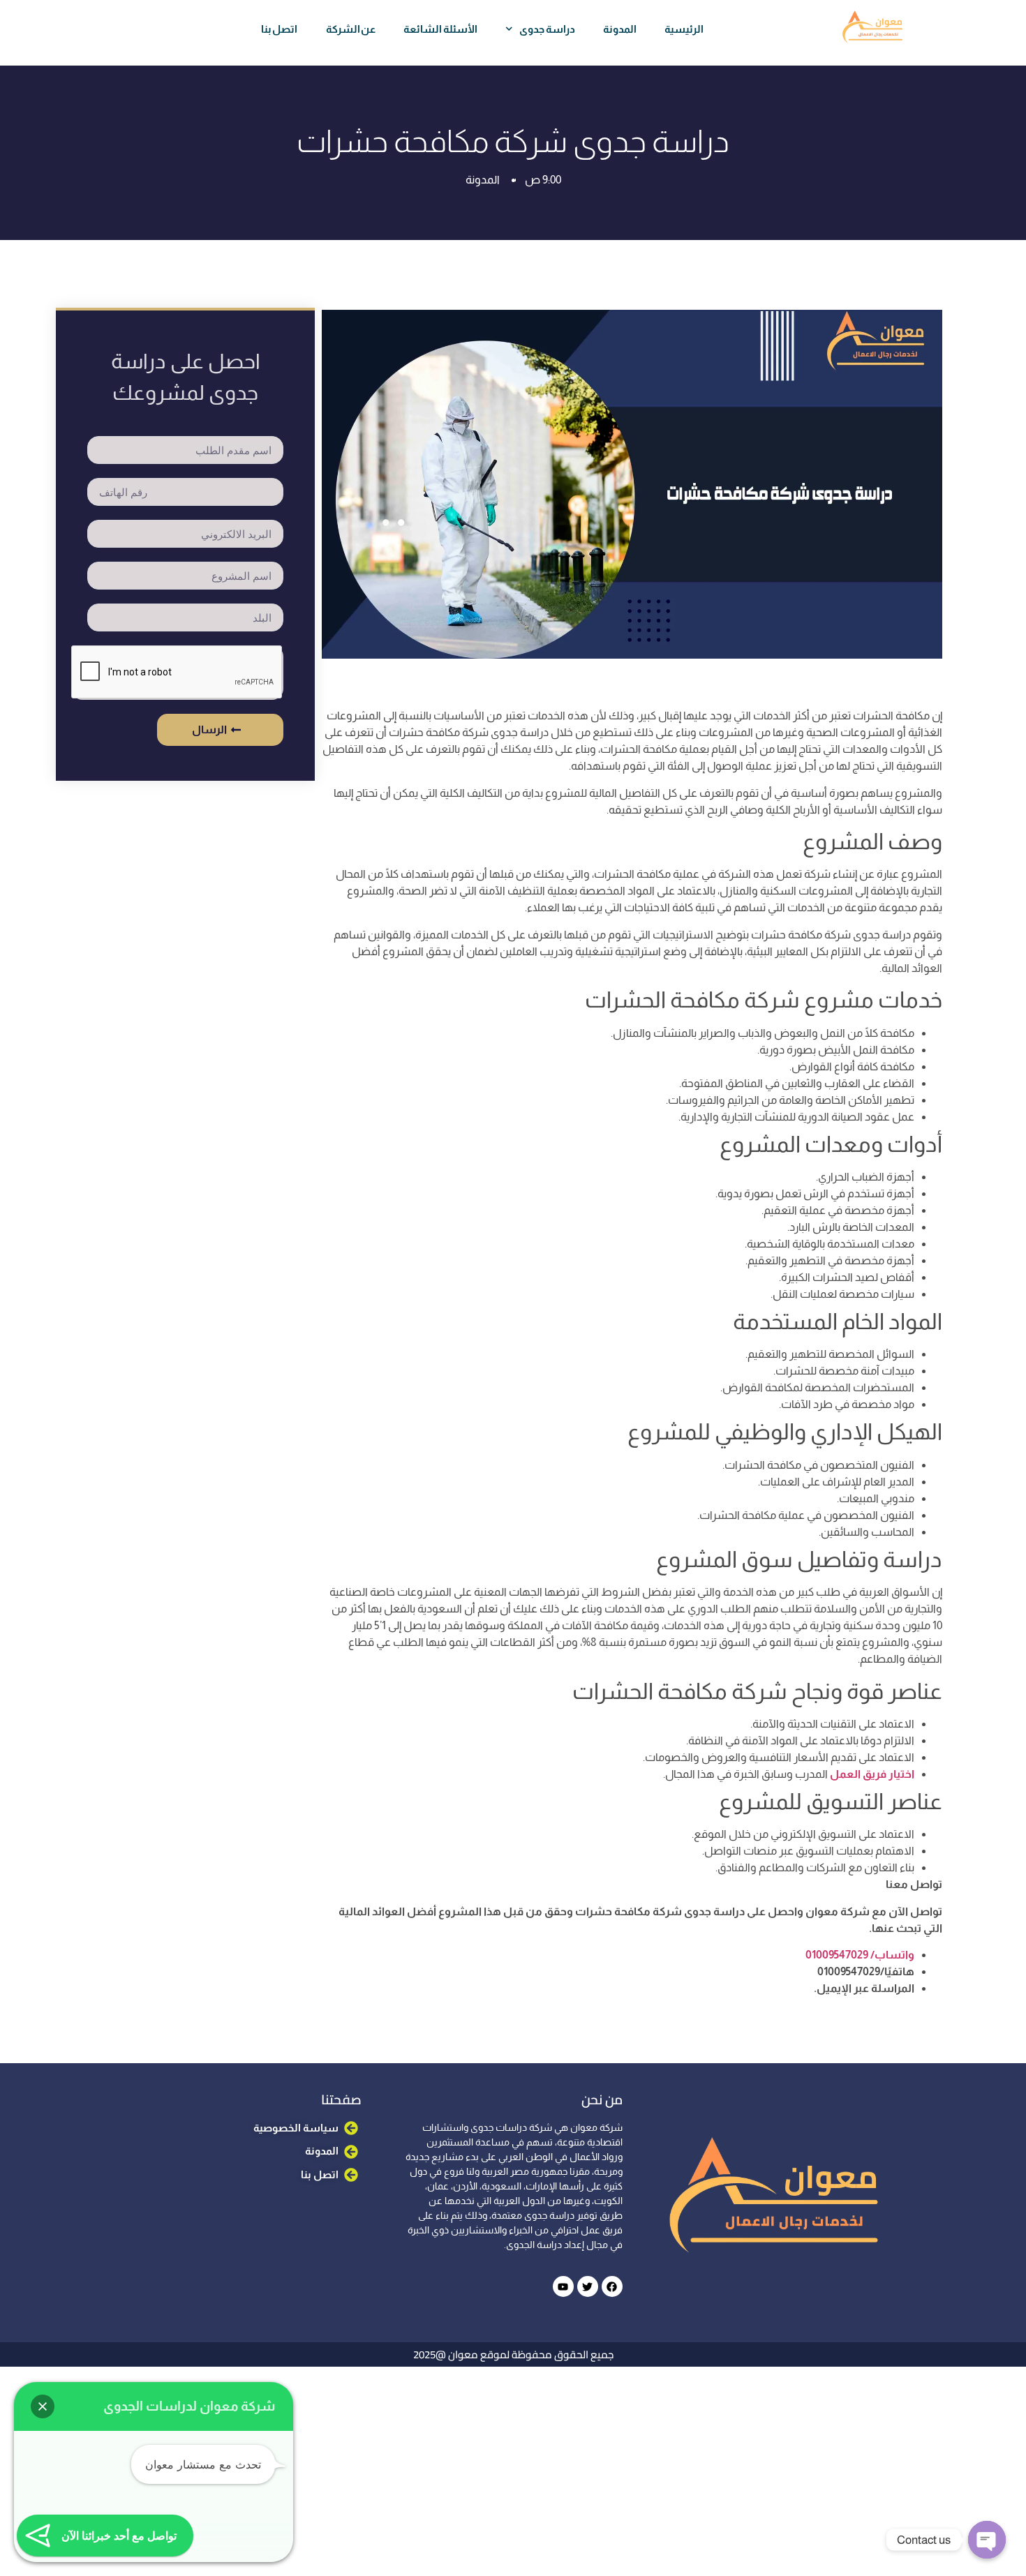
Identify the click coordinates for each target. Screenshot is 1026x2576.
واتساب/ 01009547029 (860, 1955)
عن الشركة (351, 29)
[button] (43, 2406)
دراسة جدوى (547, 29)
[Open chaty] (987, 2540)
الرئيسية (684, 29)
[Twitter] (588, 2286)
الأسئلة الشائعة (440, 29)
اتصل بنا (280, 29)
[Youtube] (563, 2286)
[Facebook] (612, 2286)
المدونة (620, 29)
